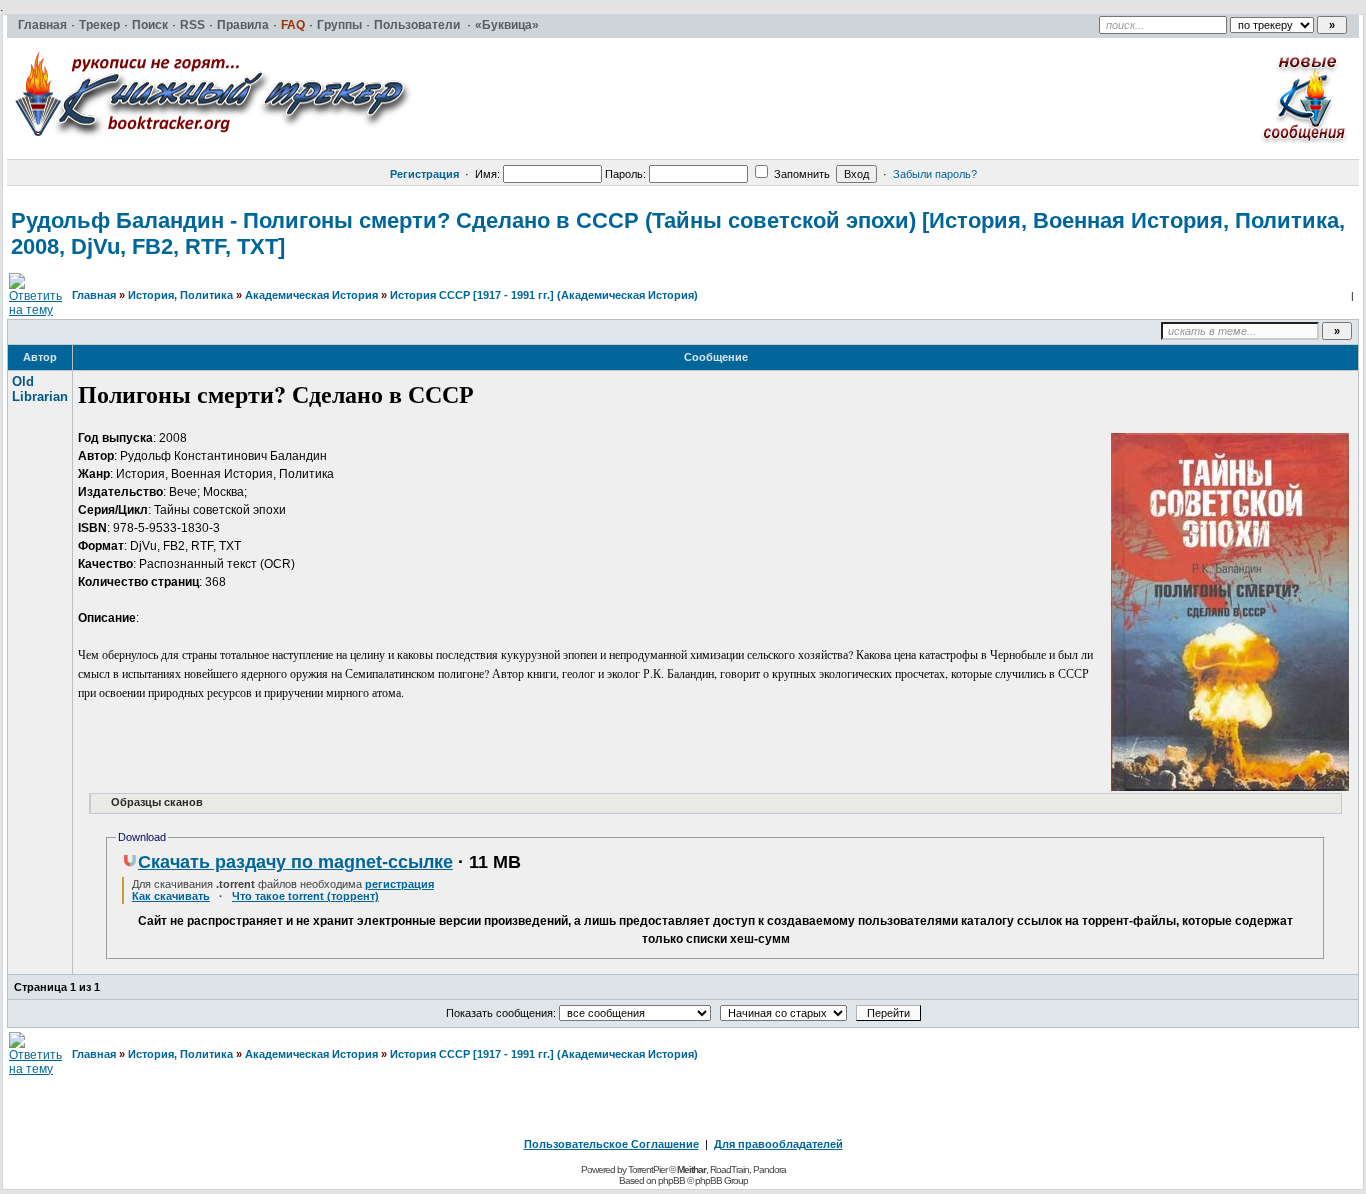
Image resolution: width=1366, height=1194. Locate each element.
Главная (94, 295)
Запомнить (800, 174)
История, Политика (180, 295)
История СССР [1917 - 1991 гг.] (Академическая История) (544, 295)
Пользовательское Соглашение (611, 1144)
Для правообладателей (778, 1144)
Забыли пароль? (935, 174)
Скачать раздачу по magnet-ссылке (295, 862)
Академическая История (311, 295)
